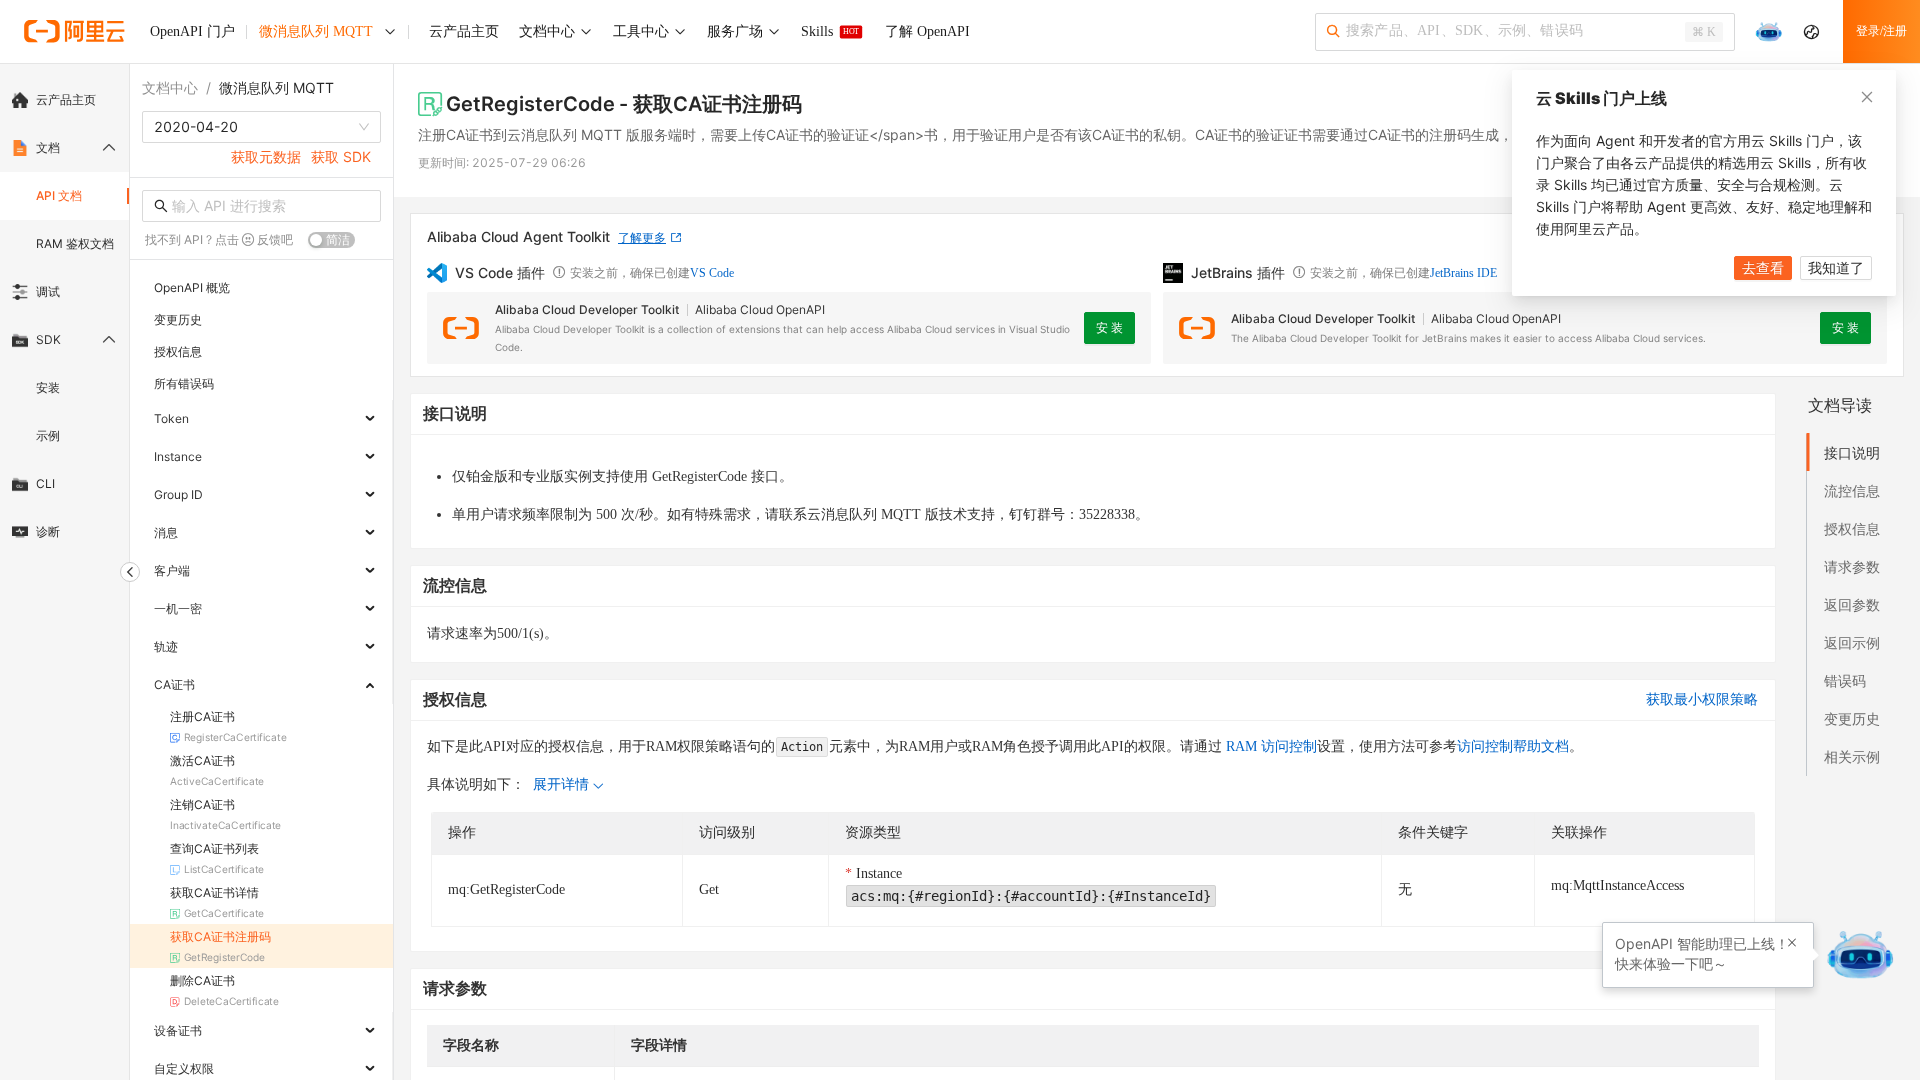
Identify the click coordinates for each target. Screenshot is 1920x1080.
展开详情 (561, 784)
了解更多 (642, 237)
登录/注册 (1881, 31)
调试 (48, 291)
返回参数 (1852, 604)
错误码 (1845, 680)
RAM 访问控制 (1269, 746)
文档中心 (170, 87)
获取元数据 (266, 156)
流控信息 (1852, 490)
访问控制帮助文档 (1513, 746)
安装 (48, 387)
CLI (45, 483)
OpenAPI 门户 (192, 31)
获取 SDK (341, 156)
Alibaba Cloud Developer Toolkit (587, 309)
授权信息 (1852, 528)
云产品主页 (66, 99)
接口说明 (1852, 452)
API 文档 (59, 195)
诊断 (48, 531)
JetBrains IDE (1463, 273)
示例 (48, 435)
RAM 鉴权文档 (75, 243)
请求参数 (1852, 566)
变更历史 (1852, 718)
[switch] (331, 240)
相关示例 (1852, 756)
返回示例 (1852, 642)
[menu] (64, 316)
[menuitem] (64, 100)
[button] (1792, 943)
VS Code (712, 273)
